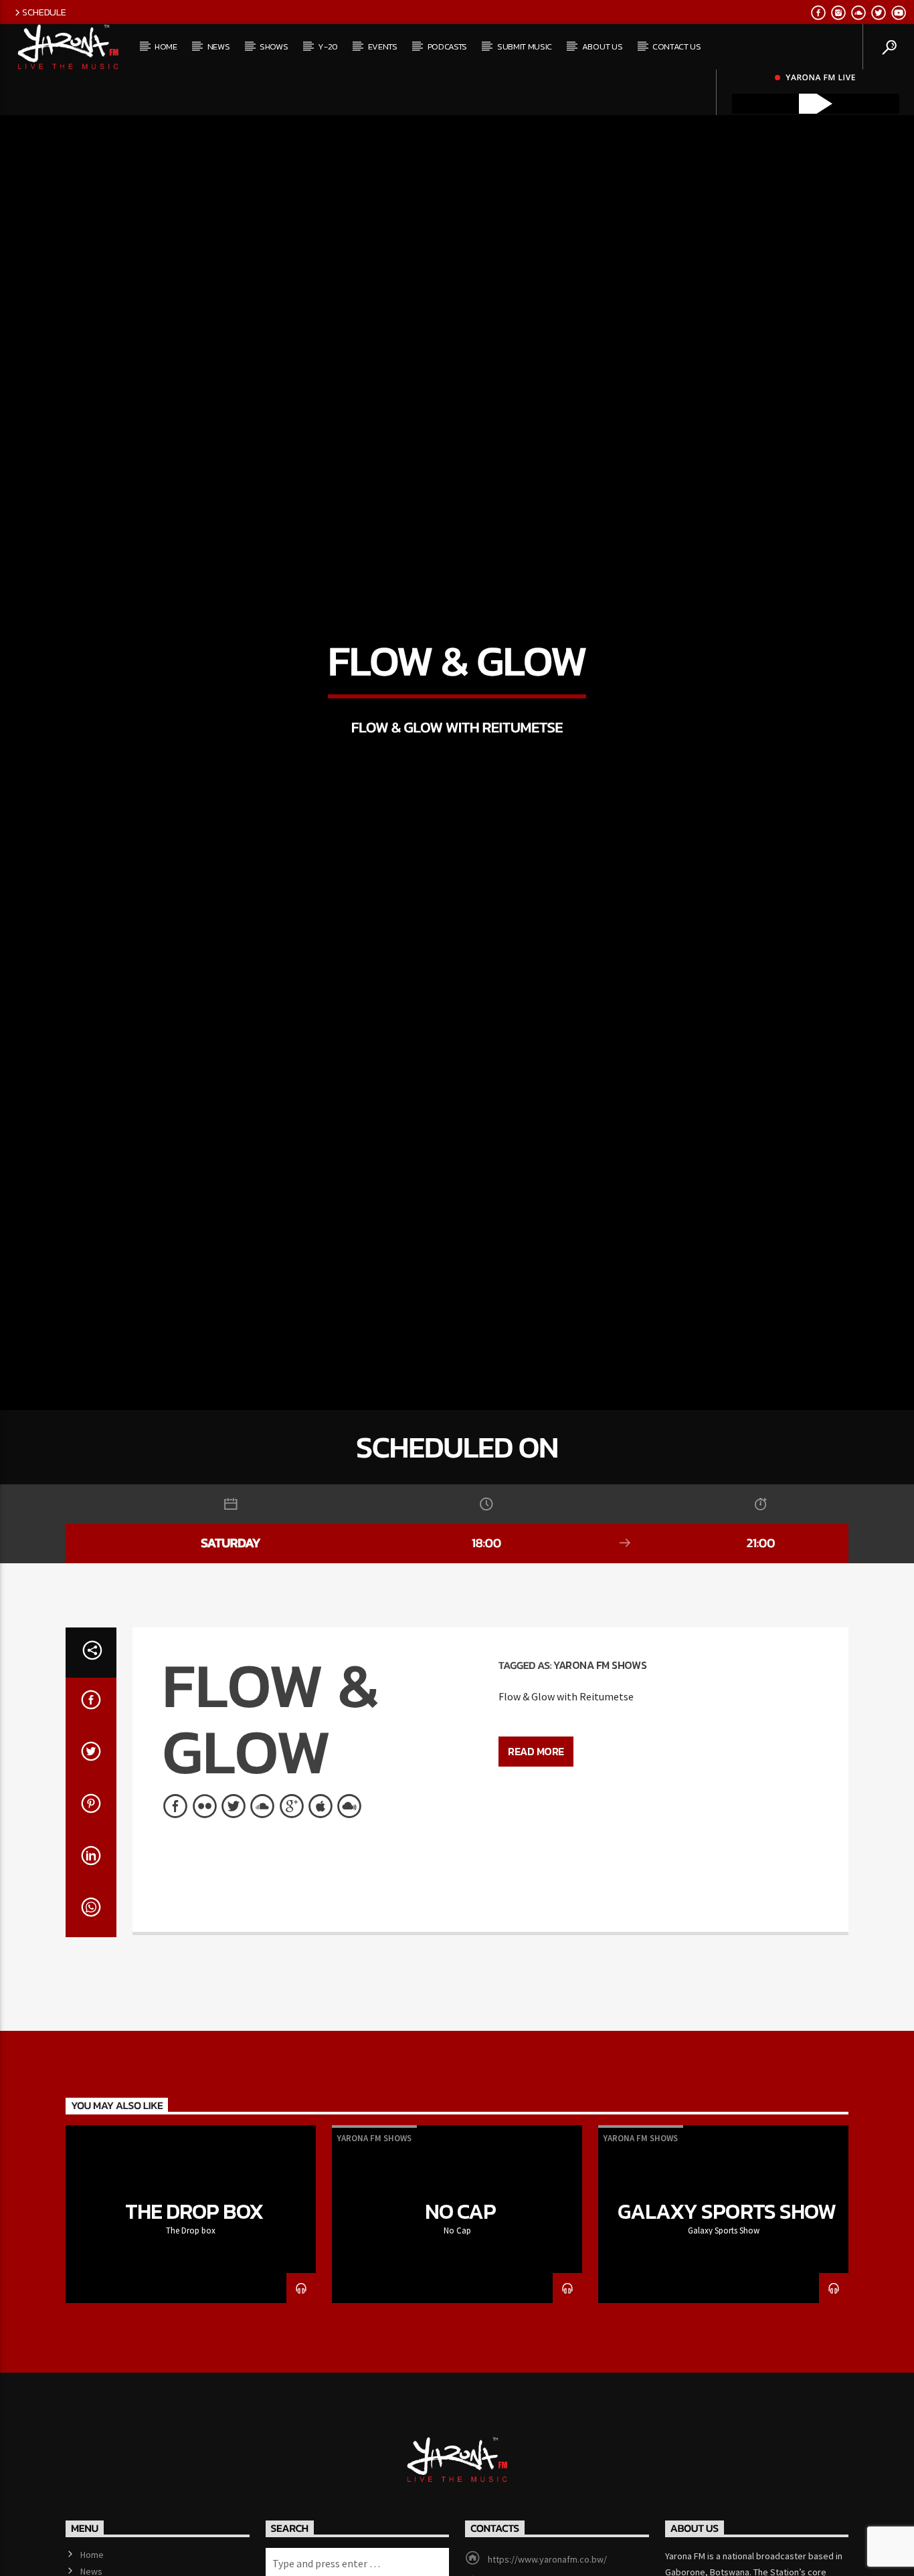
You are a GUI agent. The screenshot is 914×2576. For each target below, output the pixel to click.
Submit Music (525, 46)
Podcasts (447, 46)
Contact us (677, 46)
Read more (536, 1838)
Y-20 (328, 46)
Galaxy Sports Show (727, 2298)
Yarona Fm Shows (600, 1751)
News (219, 46)
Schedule (44, 12)
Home (166, 46)
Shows (274, 46)
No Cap (460, 2298)
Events (383, 46)
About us (602, 46)
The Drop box (194, 2298)
